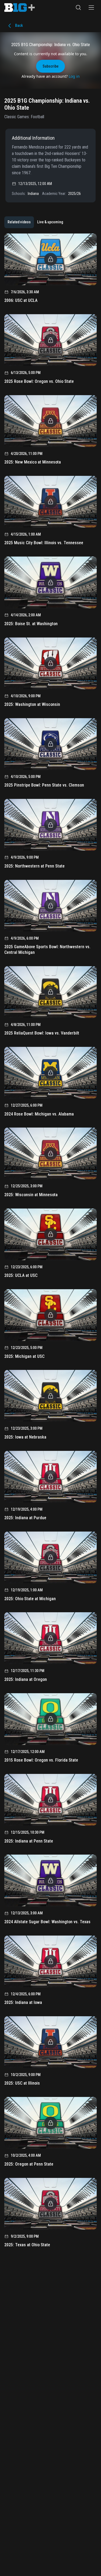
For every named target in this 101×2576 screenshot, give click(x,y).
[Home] (20, 8)
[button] (78, 8)
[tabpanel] (50, 1242)
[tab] (19, 222)
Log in (74, 76)
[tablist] (35, 222)
